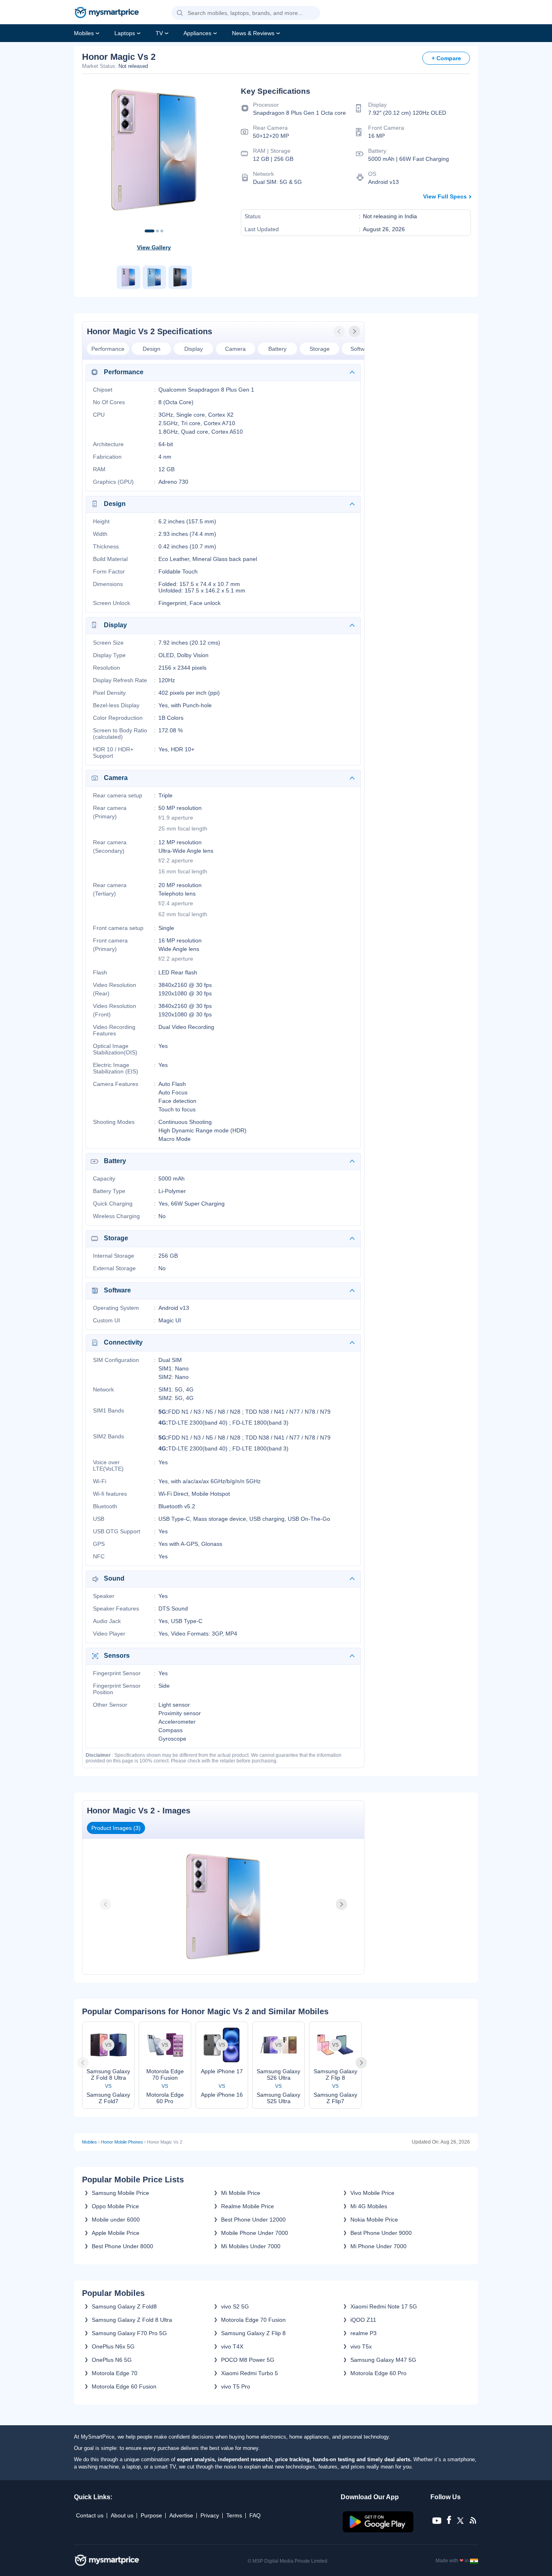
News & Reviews (253, 33)
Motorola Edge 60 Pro (378, 2373)
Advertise (181, 2515)
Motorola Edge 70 (115, 2373)
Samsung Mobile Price (120, 2193)
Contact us (90, 2515)
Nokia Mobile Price (374, 2220)
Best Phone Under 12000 (253, 2220)
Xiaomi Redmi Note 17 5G (384, 2306)
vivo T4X (232, 2346)
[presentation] (340, 331)
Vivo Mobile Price (372, 2193)
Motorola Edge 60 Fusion (124, 2386)
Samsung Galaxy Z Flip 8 (253, 2333)
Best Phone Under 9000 (381, 2233)
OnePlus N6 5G (112, 2360)
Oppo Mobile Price (115, 2206)
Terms (234, 2515)
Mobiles (84, 33)
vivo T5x (361, 2346)
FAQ (255, 2515)
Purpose (151, 2515)
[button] (180, 13)
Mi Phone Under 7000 (378, 2246)
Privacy (210, 2515)
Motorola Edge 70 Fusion (253, 2320)
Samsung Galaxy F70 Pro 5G (129, 2333)
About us (122, 2515)
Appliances (197, 33)
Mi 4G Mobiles (369, 2206)
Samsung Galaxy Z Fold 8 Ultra (132, 2320)
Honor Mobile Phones (122, 2142)
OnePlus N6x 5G (113, 2346)
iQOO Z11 (363, 2320)
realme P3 (363, 2333)
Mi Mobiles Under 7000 (251, 2246)
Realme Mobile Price (248, 2206)
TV (159, 33)
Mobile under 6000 (116, 2220)
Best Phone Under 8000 (122, 2246)
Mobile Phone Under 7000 (255, 2233)
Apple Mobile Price (116, 2233)
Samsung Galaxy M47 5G (383, 2360)
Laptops (125, 33)
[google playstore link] (379, 2530)
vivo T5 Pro (236, 2386)
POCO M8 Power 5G (248, 2360)
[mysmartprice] (107, 13)
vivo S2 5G (235, 2306)
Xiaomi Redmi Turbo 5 (250, 2373)
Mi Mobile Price (241, 2193)
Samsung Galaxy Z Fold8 (124, 2306)
